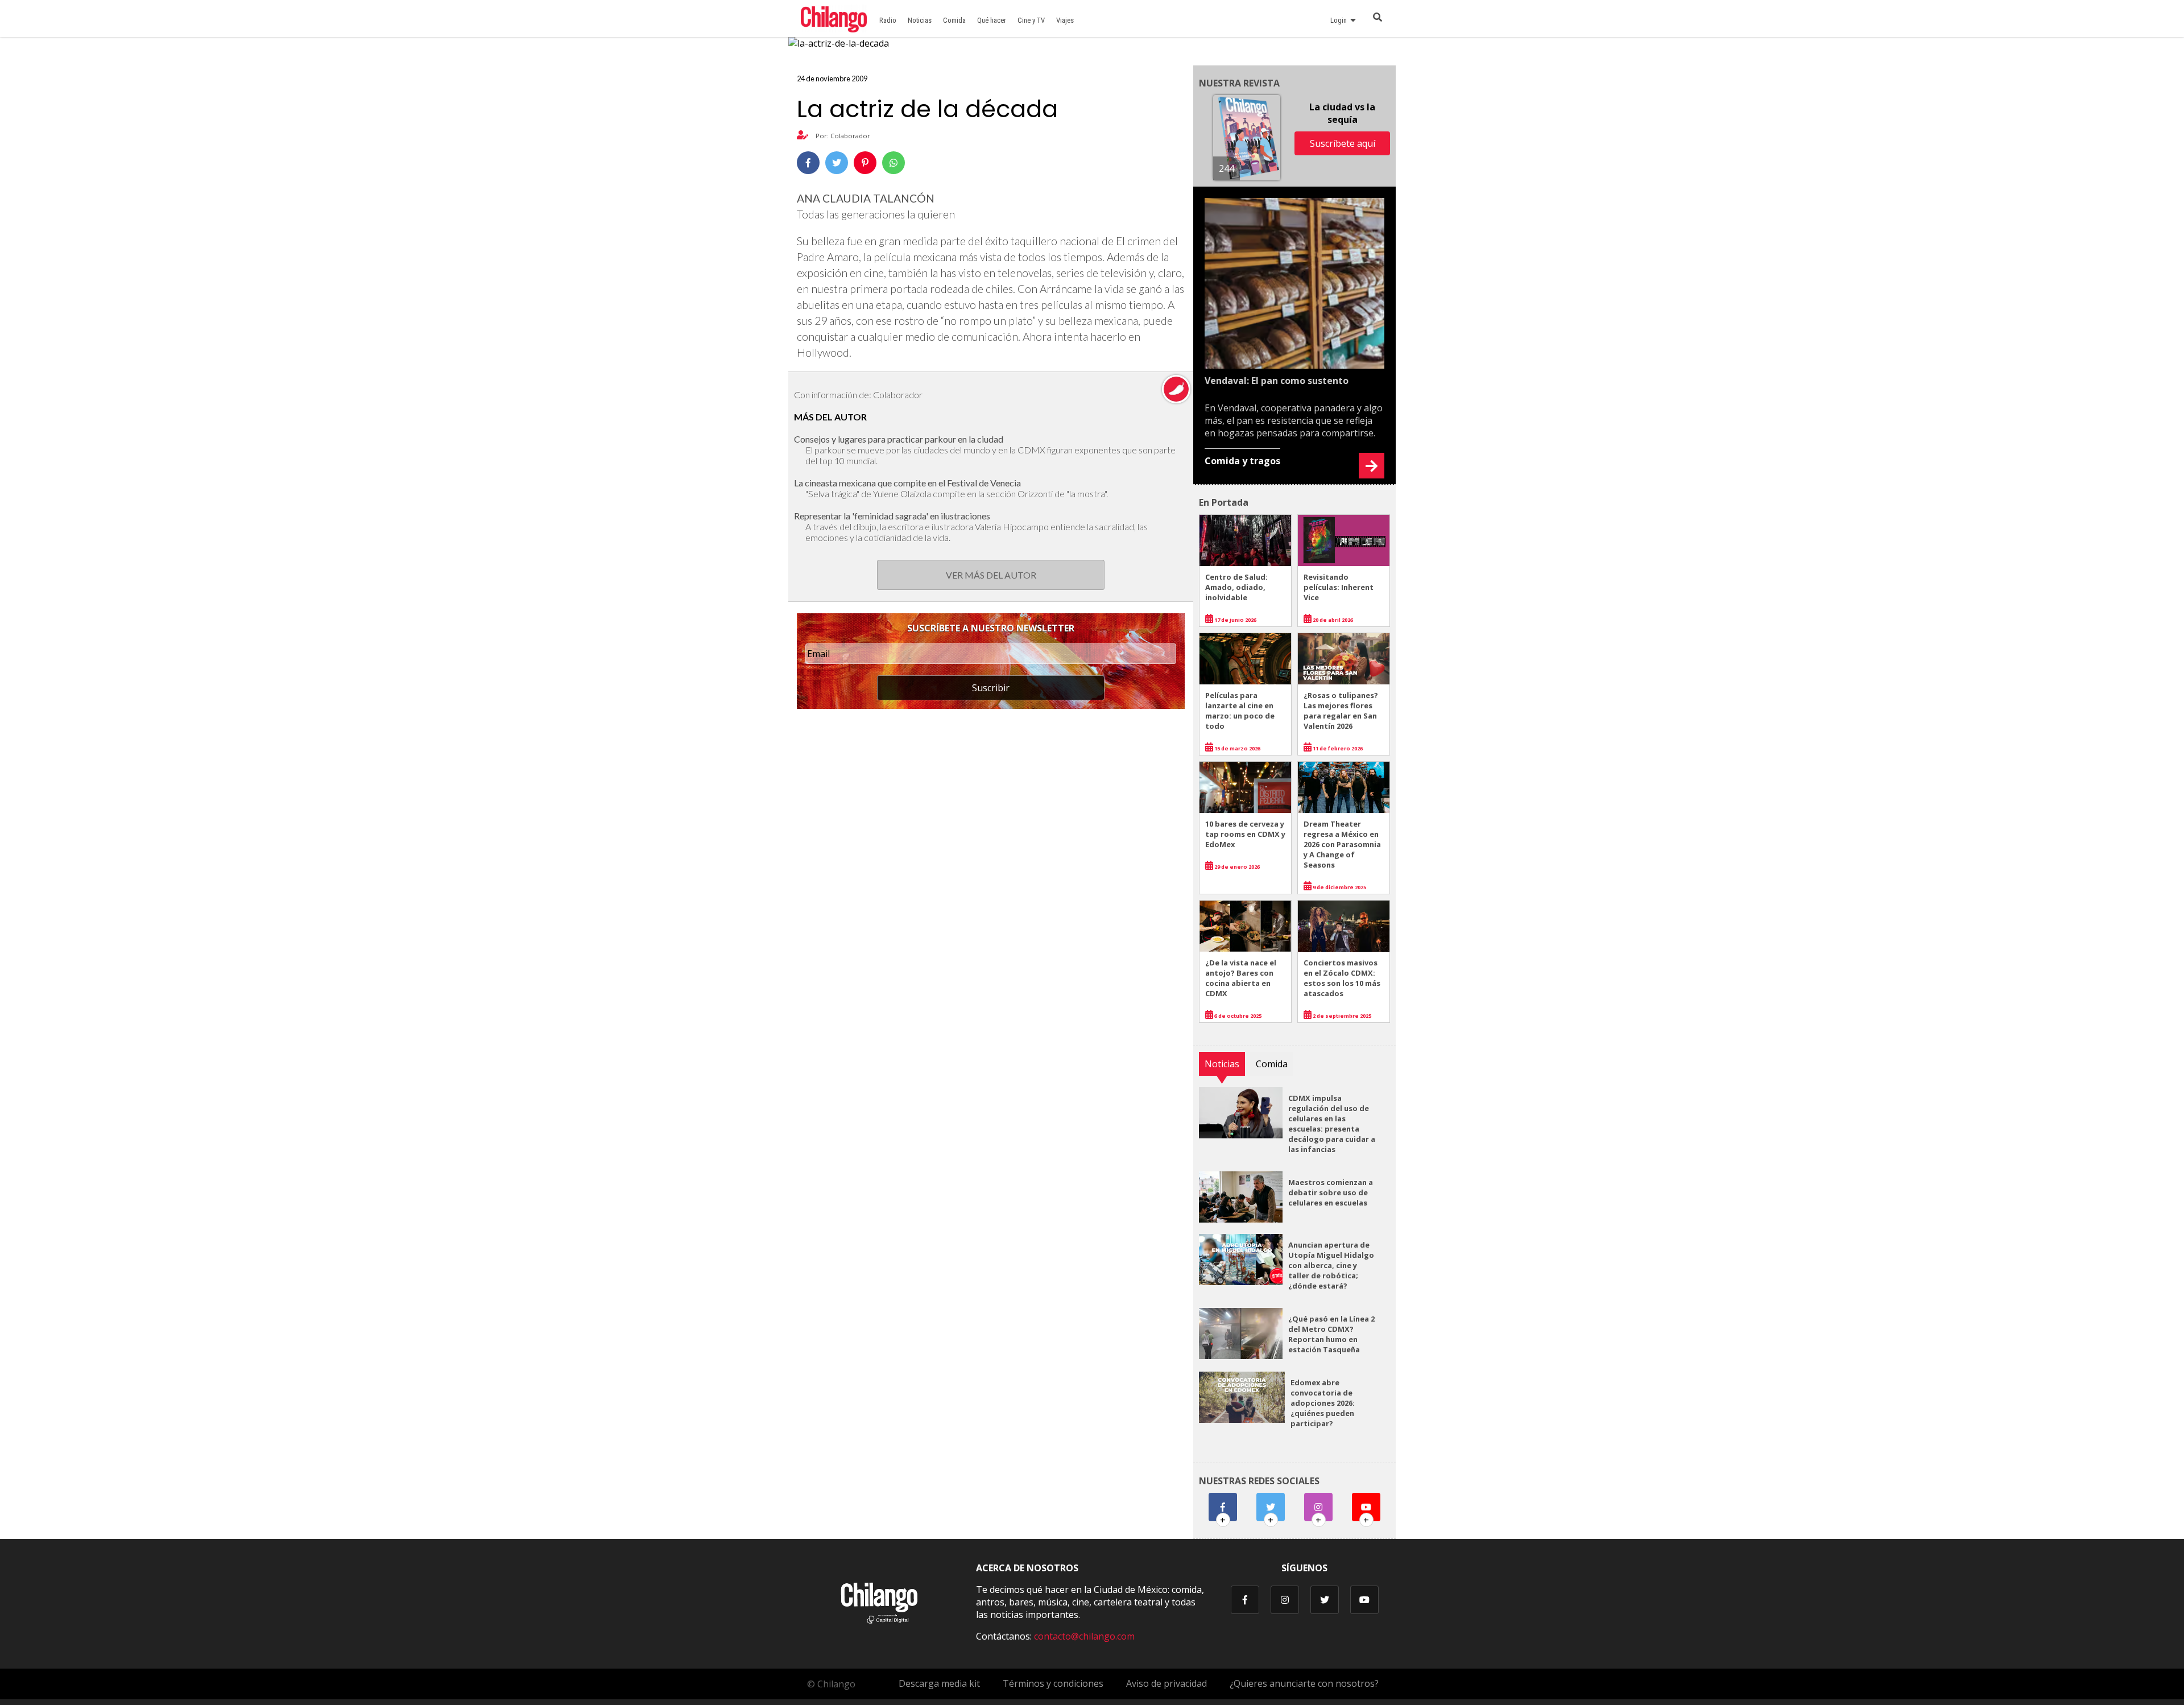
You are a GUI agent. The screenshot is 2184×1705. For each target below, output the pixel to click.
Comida (954, 20)
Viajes (1065, 20)
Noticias (920, 20)
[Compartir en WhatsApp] (894, 163)
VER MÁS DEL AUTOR (991, 575)
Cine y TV (1031, 20)
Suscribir (991, 688)
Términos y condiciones (1053, 1683)
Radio (888, 20)
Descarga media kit (939, 1683)
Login (1340, 20)
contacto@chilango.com (1084, 1636)
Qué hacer (992, 20)
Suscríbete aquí (1343, 143)
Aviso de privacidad (1167, 1683)
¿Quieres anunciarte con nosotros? (1304, 1683)
